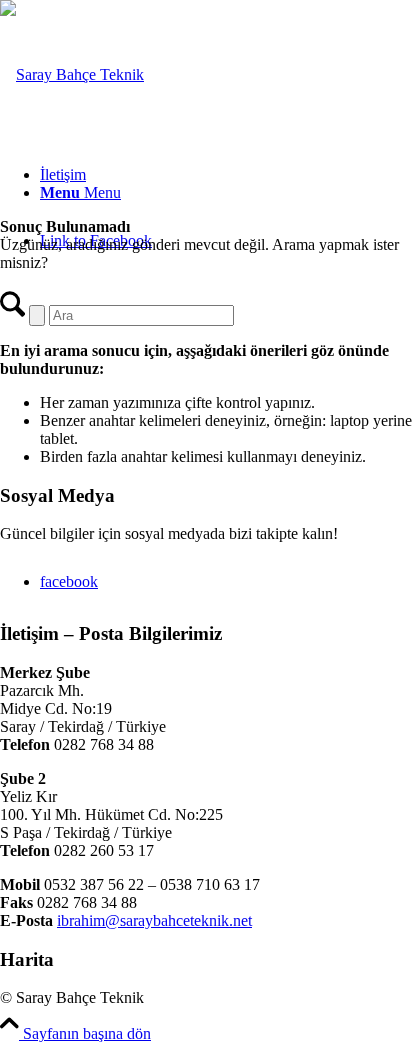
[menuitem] (226, 175)
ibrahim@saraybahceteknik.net (154, 920)
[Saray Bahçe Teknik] (72, 74)
